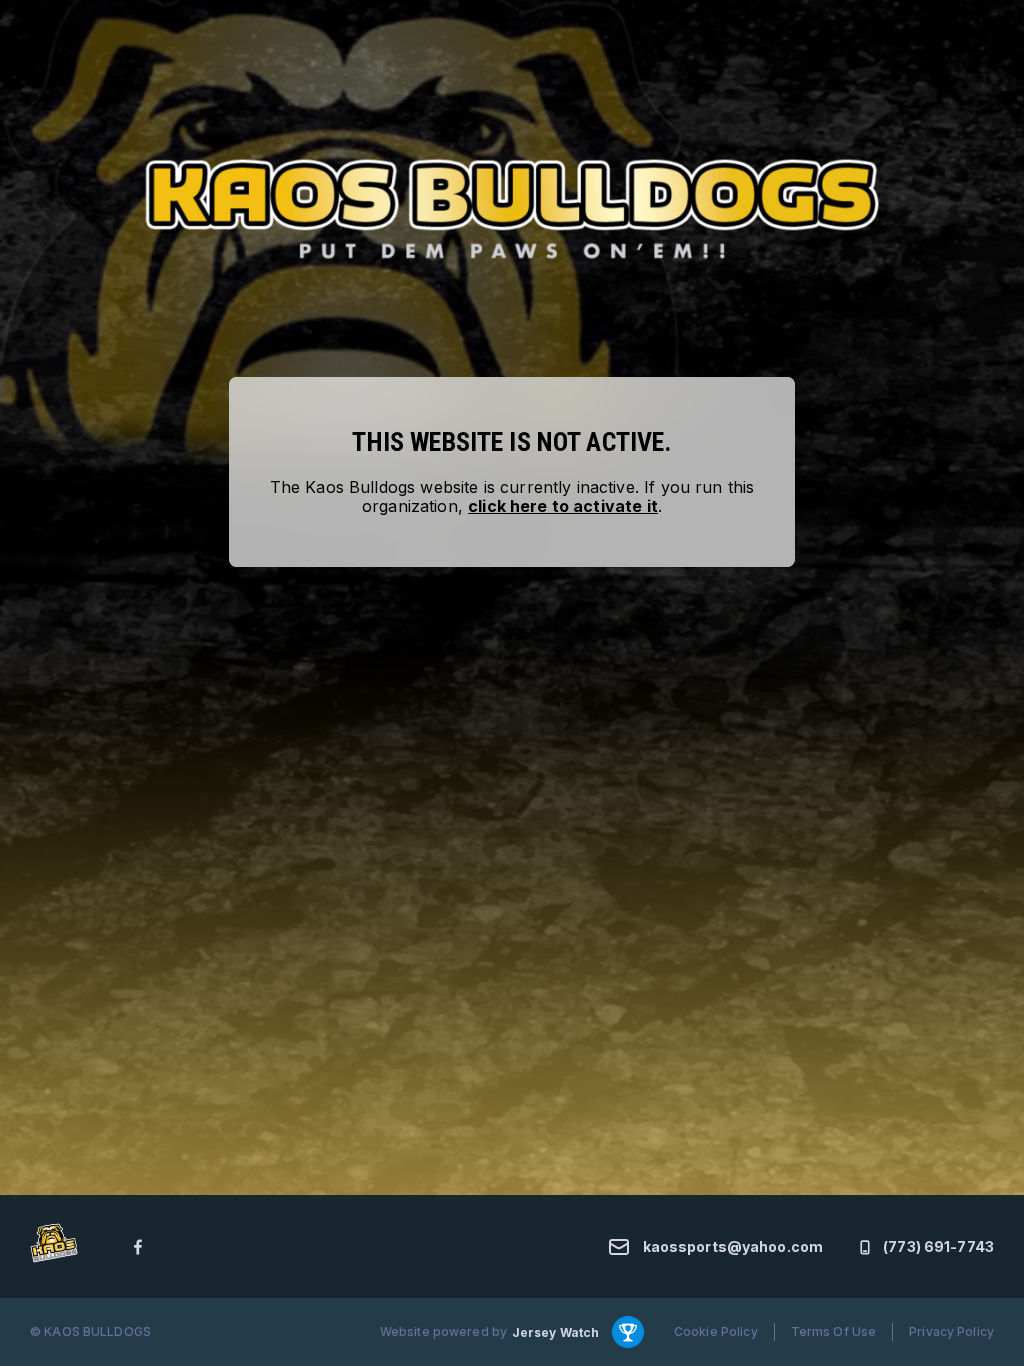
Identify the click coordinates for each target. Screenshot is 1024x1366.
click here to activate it (563, 506)
